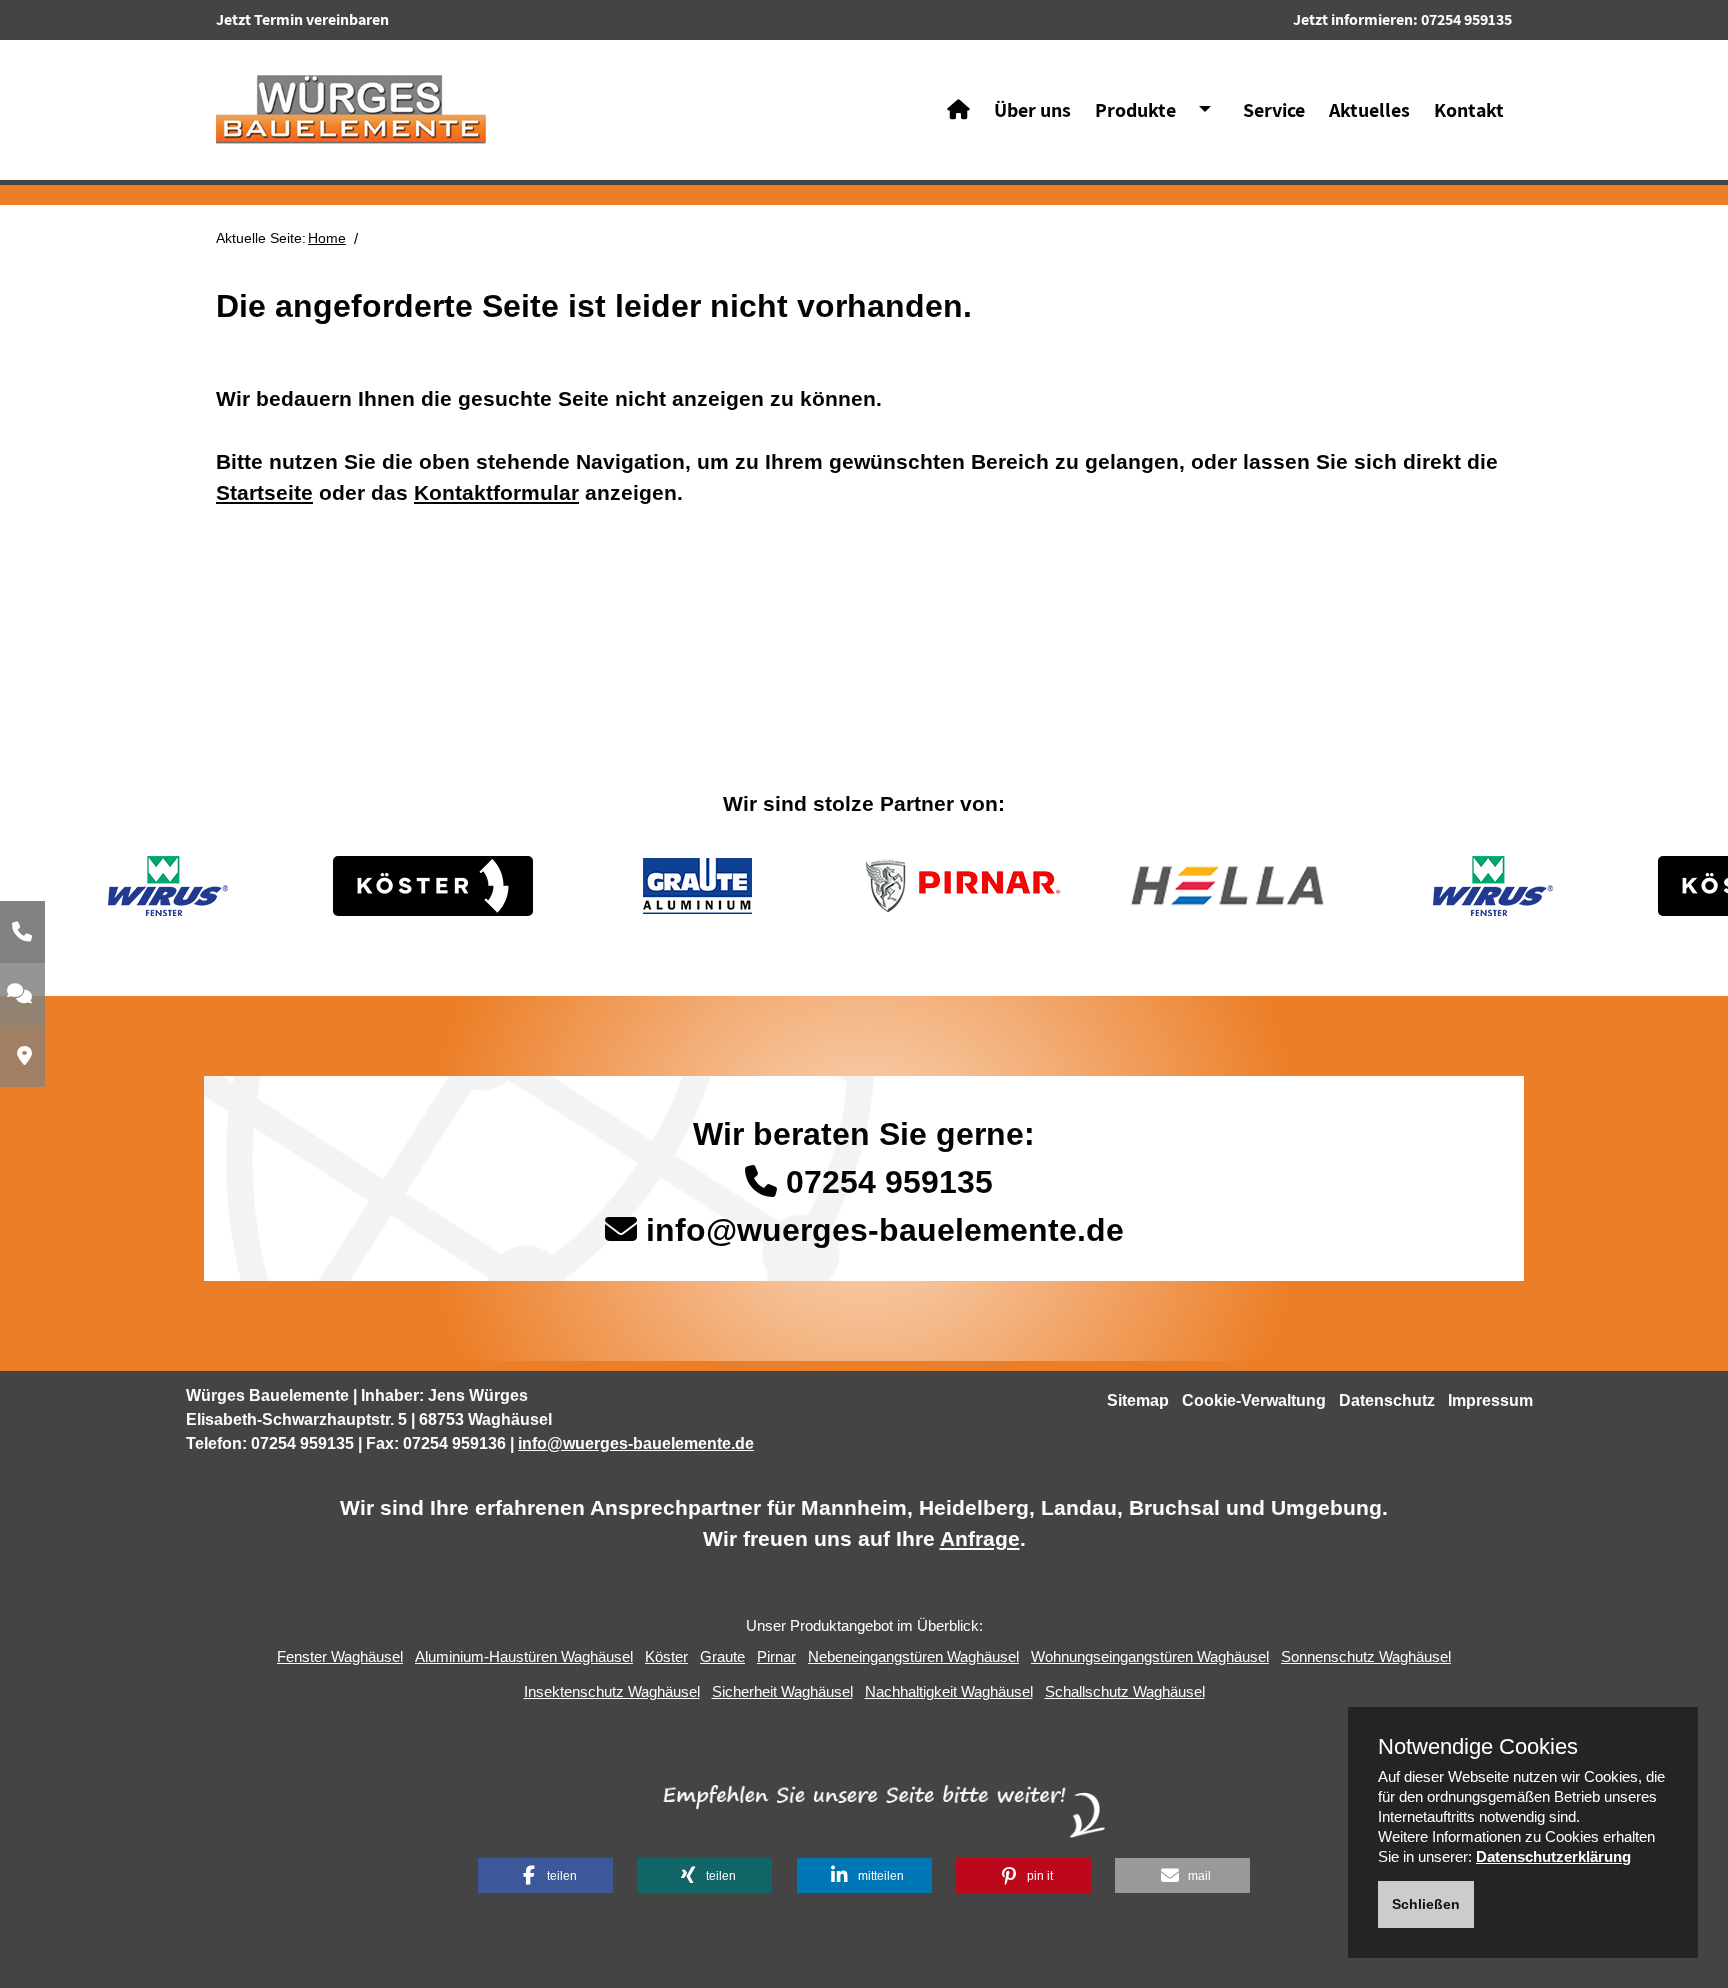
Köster (666, 1656)
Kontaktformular (496, 492)
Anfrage (980, 1538)
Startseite (264, 492)
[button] (545, 1875)
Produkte (1135, 110)
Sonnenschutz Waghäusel (1366, 1656)
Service (1274, 110)
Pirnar (776, 1656)
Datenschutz (1387, 1400)
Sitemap (1138, 1400)
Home (327, 238)
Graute (722, 1656)
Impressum (1490, 1400)
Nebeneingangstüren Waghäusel (913, 1656)
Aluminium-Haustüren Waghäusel (524, 1656)
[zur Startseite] (351, 108)
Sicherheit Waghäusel (782, 1691)
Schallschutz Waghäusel (1125, 1691)
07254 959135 (1466, 19)
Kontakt (1469, 110)
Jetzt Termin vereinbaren (302, 19)
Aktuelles (1369, 110)
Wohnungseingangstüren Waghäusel (1150, 1656)
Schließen (1426, 1904)
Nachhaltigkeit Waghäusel (949, 1691)
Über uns (1032, 110)
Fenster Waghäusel (340, 1656)
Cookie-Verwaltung (1254, 1400)
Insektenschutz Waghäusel (612, 1691)
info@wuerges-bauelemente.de (885, 1230)
